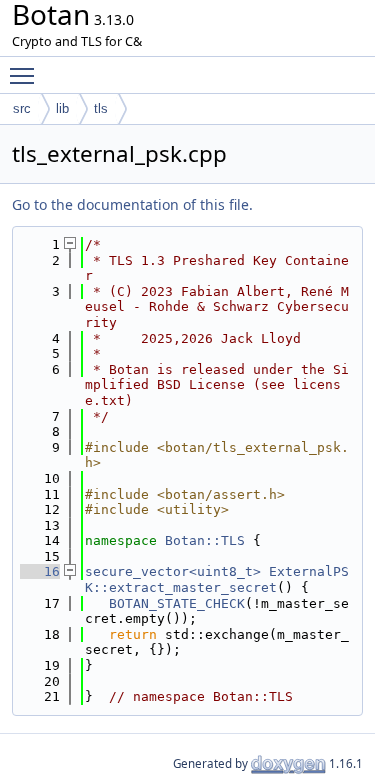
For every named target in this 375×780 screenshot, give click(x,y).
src (22, 108)
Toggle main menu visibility (26, 75)
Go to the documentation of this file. (132, 204)
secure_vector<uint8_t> (173, 571)
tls (101, 108)
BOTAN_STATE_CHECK (177, 603)
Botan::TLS (205, 540)
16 (40, 571)
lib (62, 108)
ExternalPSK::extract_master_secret (217, 579)
